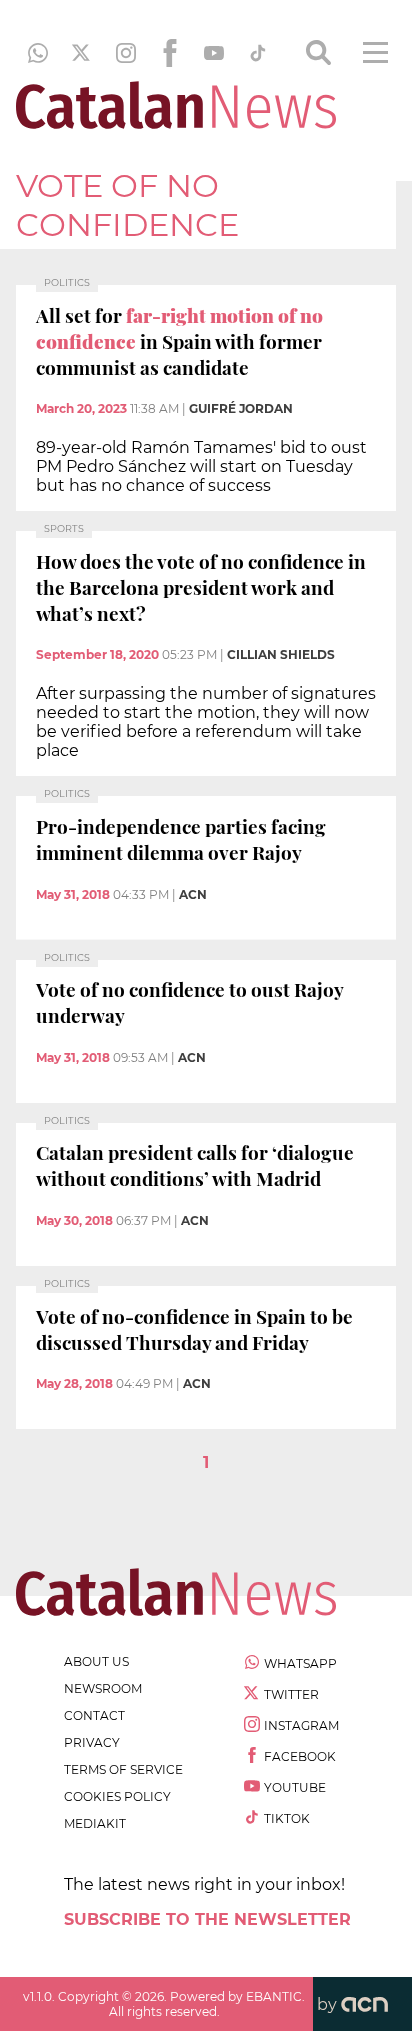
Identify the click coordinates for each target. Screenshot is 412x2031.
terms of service (123, 1769)
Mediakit (95, 1823)
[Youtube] (214, 53)
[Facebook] (170, 53)
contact (94, 1715)
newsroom (103, 1688)
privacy (92, 1742)
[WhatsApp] (38, 53)
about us (96, 1661)
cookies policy (117, 1796)
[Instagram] (126, 53)
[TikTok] (258, 53)
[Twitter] (82, 53)
